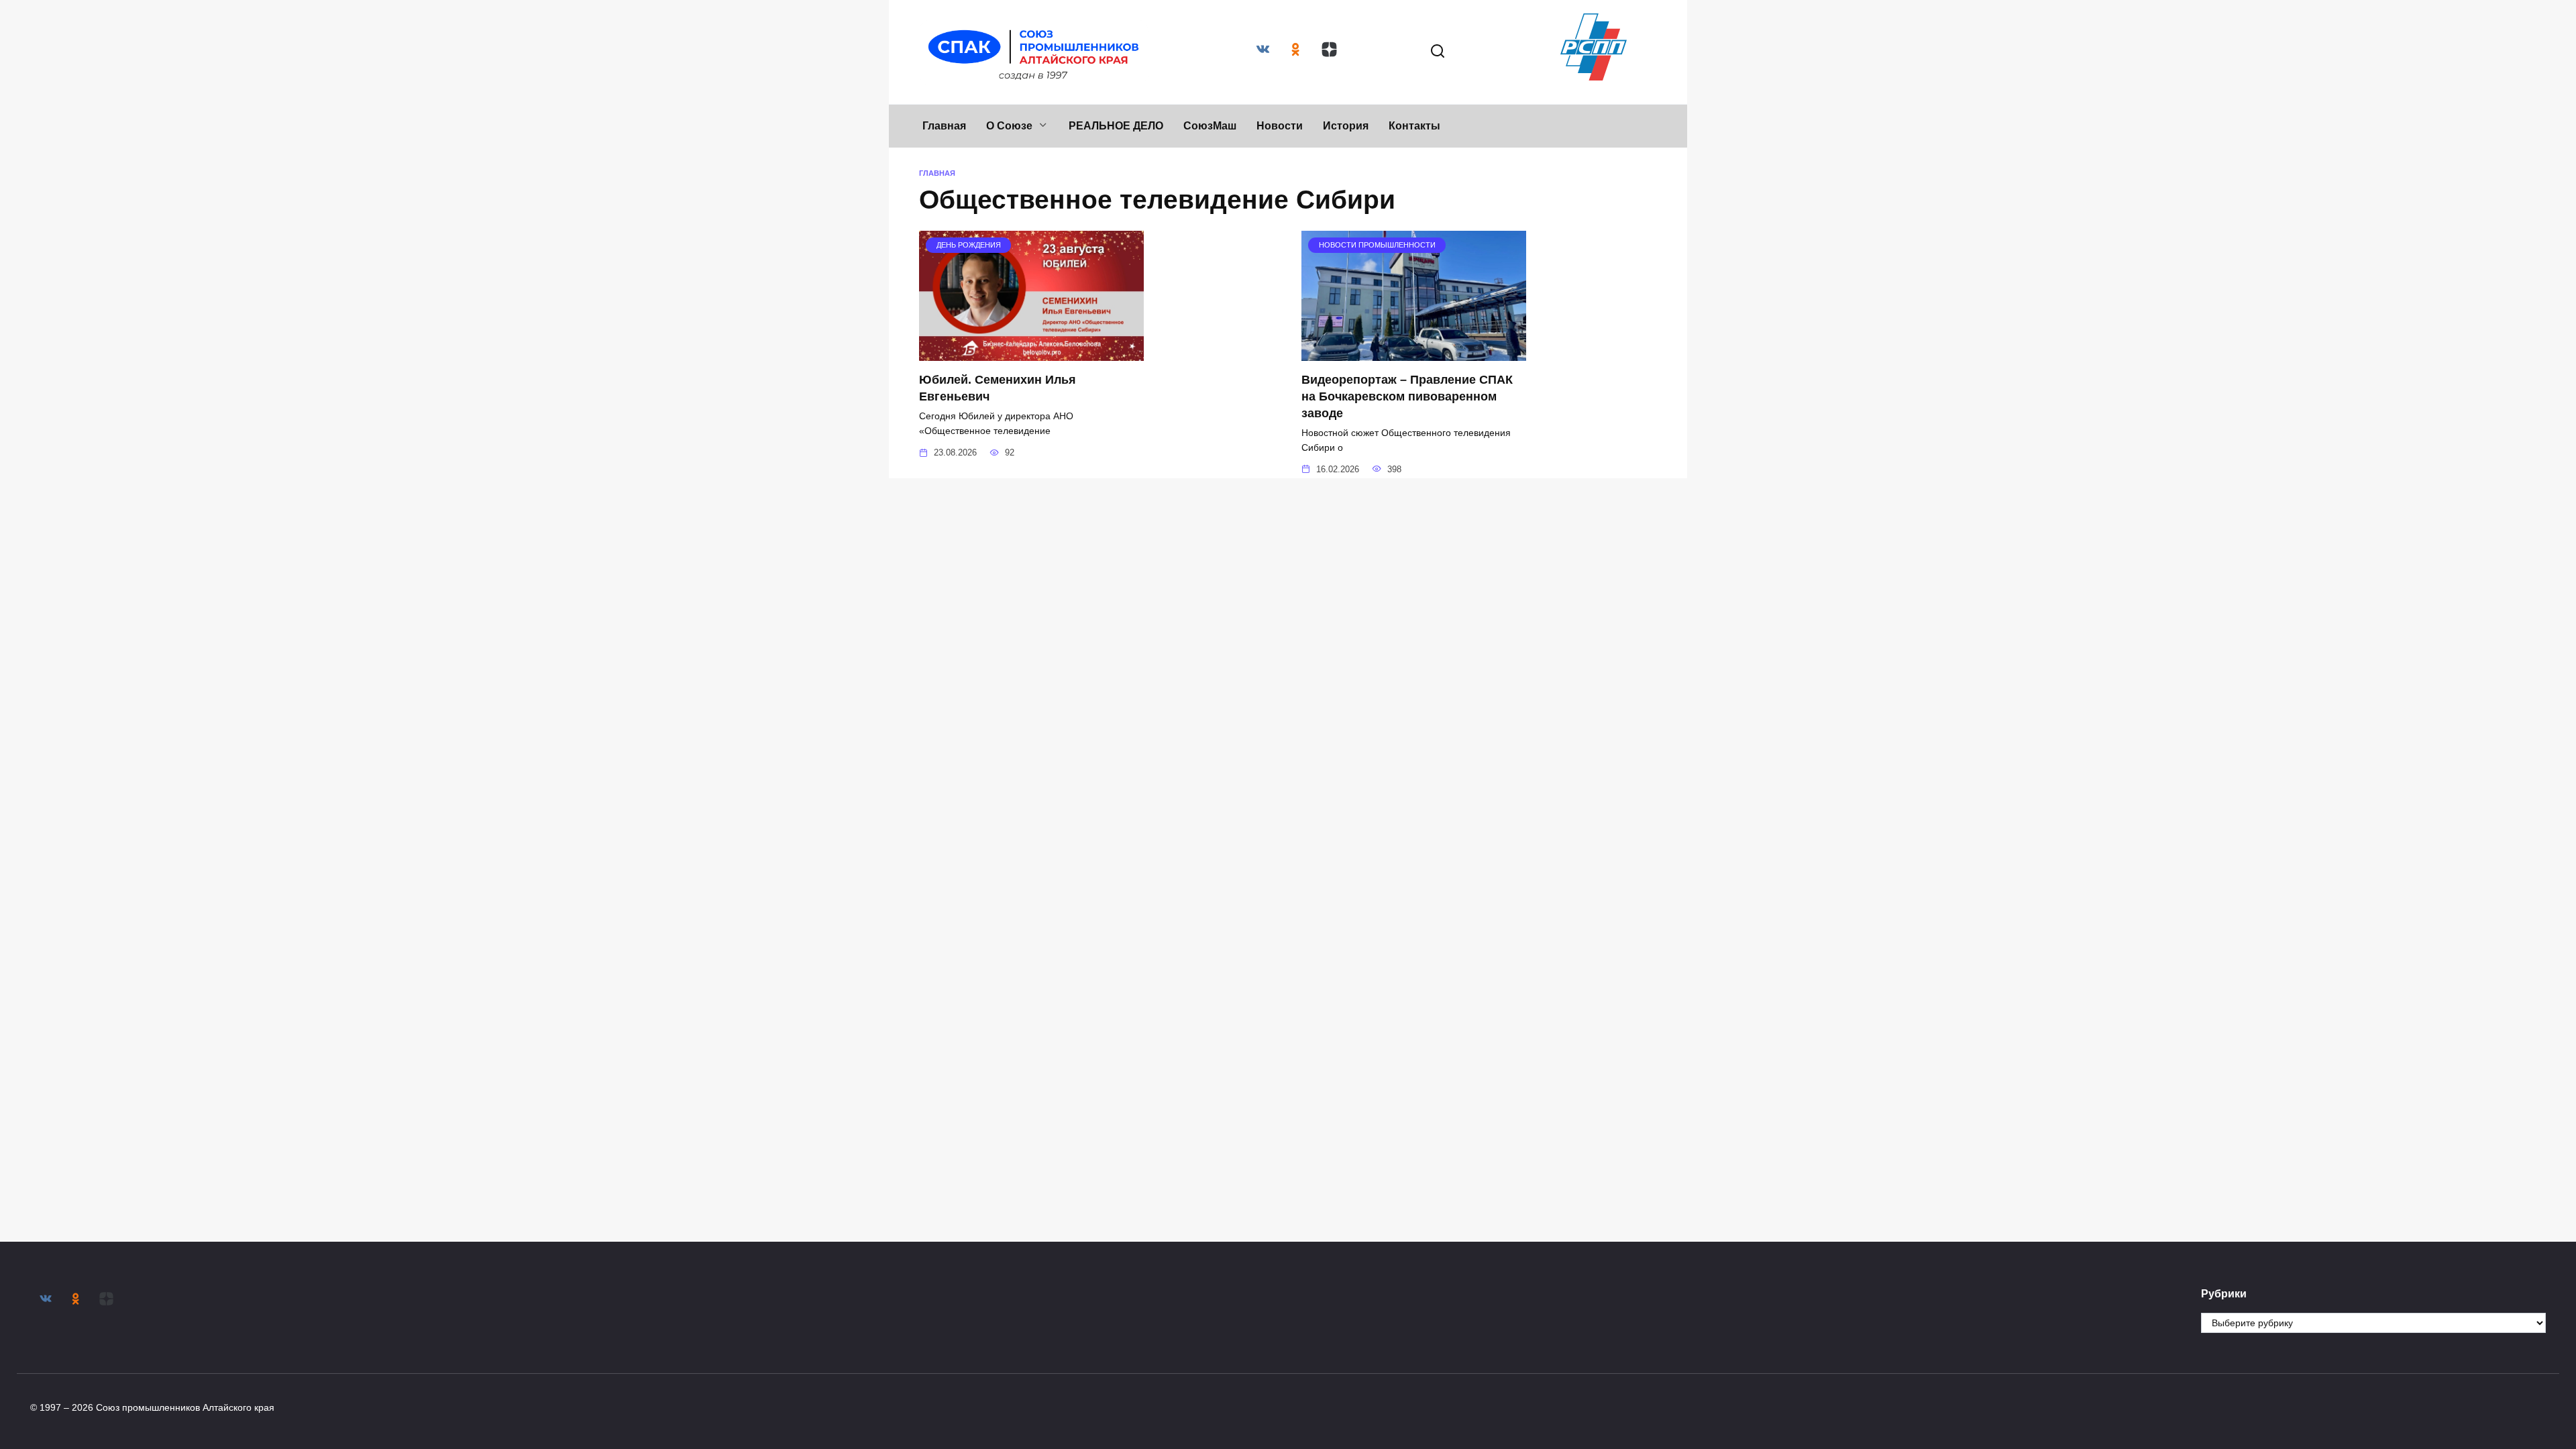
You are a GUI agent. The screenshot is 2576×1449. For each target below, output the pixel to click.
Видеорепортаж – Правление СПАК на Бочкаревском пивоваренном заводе (1407, 396)
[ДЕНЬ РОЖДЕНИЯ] (1031, 353)
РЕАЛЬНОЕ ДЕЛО (1116, 126)
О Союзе (1009, 126)
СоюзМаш (1210, 126)
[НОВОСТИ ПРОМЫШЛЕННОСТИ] (1414, 353)
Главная (944, 126)
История (1346, 126)
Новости (1280, 126)
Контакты (1414, 126)
